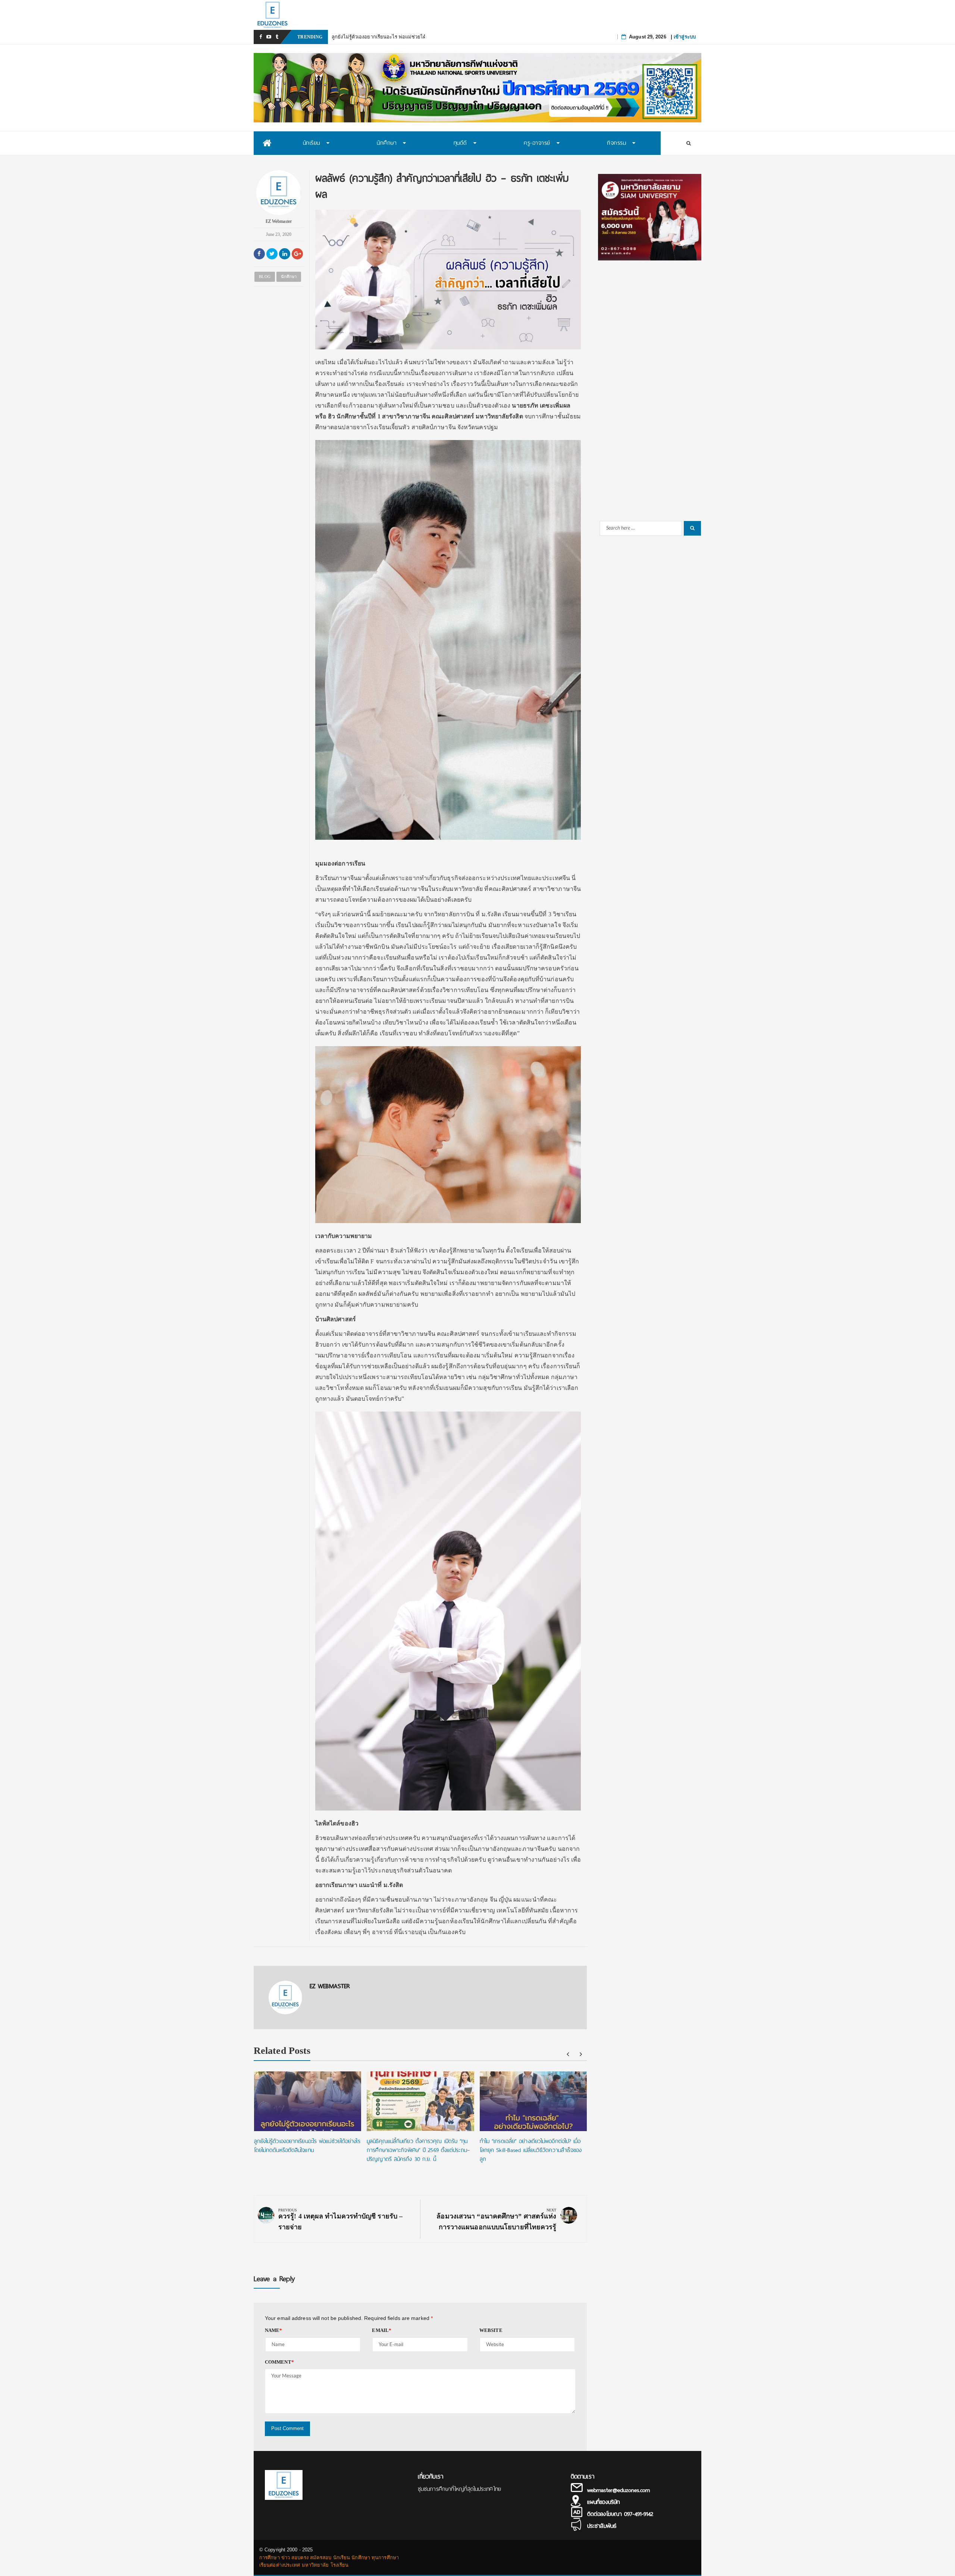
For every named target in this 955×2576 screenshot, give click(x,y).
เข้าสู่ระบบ (685, 37)
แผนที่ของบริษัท (603, 2502)
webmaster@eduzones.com (619, 2490)
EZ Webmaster (279, 221)
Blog (264, 277)
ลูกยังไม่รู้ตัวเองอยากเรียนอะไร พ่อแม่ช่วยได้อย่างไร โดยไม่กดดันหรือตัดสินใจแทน (307, 2146)
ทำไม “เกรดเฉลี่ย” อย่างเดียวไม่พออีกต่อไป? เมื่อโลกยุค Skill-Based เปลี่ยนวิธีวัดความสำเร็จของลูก (531, 2150)
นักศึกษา (289, 277)
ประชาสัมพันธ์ (602, 2526)
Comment (279, 2362)
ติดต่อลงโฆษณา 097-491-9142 (620, 2514)
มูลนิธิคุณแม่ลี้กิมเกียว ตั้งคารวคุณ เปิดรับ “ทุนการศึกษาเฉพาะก (399, 37)
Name (274, 2330)
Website (491, 2330)
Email (382, 2330)
